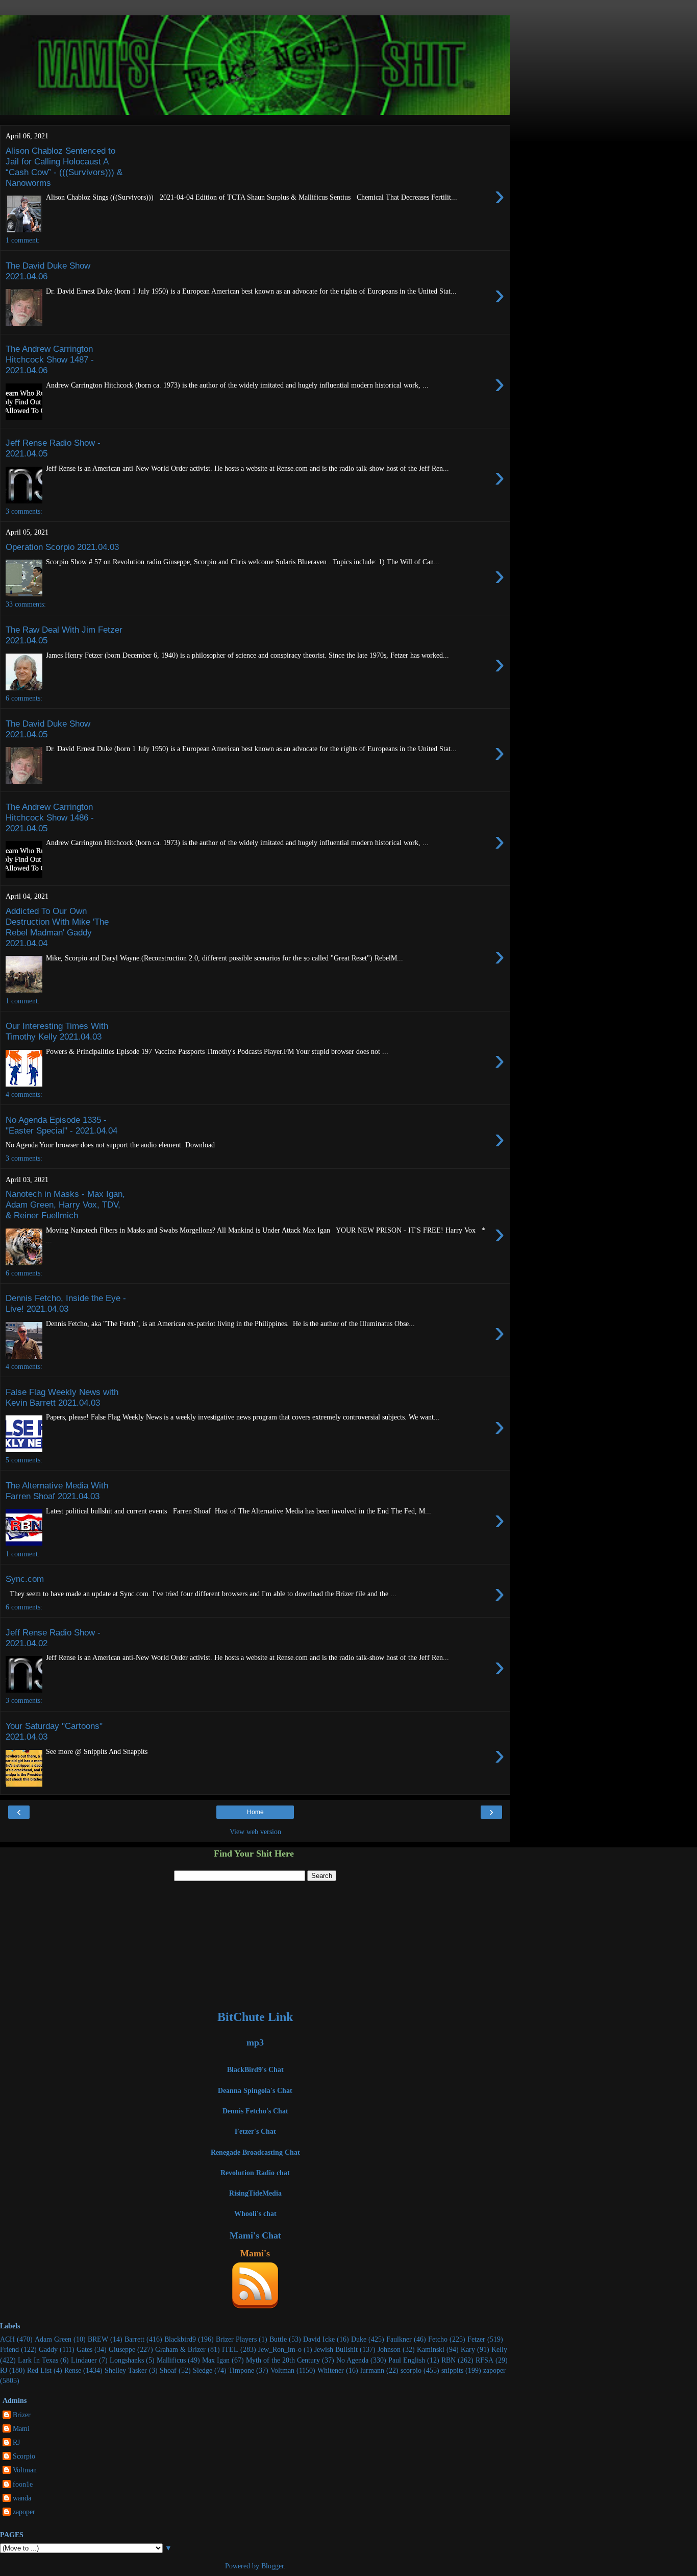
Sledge (203, 2370)
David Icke (319, 2339)
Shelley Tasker (126, 2370)
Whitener (331, 2370)
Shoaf (168, 2370)
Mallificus (171, 2360)
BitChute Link (255, 2017)
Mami (21, 2428)
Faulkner (399, 2339)
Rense (73, 2370)
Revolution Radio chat (255, 2173)
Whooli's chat (255, 2213)
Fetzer (476, 2339)
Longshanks (127, 2360)
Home (255, 1812)
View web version (255, 1832)
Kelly (499, 2349)
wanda (22, 2498)
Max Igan (216, 2360)
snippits (452, 2370)
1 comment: (23, 240)
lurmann (372, 2370)
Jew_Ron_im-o (280, 2349)
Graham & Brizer (180, 2349)
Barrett (134, 2339)
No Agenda (352, 2360)
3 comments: (24, 511)
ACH (7, 2339)
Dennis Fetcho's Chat (255, 2111)
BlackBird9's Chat (255, 2069)
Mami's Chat (255, 2235)
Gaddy (48, 2349)
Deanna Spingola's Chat (255, 2090)
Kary (468, 2349)
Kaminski (431, 2349)
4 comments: (24, 1094)
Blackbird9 (180, 2339)
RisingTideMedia (255, 2193)
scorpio (411, 2370)
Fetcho (438, 2339)
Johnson (389, 2349)
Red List (39, 2370)
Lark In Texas (38, 2360)
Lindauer (84, 2360)
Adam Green (53, 2339)
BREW (98, 2339)
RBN (449, 2360)
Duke (359, 2339)
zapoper (494, 2370)
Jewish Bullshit (336, 2349)
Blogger (272, 2566)
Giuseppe (122, 2349)
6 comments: (24, 698)
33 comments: (26, 604)
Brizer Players (236, 2339)
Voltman (282, 2370)
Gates (84, 2349)
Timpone (241, 2370)
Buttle (278, 2339)
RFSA (484, 2360)
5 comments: (24, 1460)
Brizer (22, 2415)
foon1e (23, 2484)
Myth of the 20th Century (283, 2360)
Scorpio (24, 2456)
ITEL (230, 2349)
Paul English (407, 2360)
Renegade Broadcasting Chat (255, 2152)
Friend (9, 2349)
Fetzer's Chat (255, 2131)
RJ (4, 2370)
